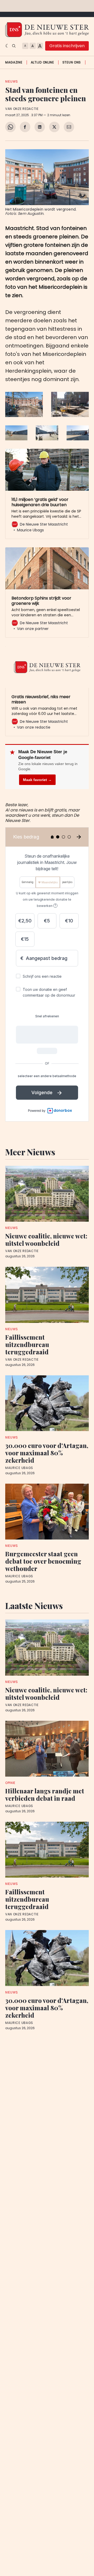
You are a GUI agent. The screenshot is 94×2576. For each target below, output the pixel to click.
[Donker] (7, 46)
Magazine (14, 62)
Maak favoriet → (37, 780)
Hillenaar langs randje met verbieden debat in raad (45, 1794)
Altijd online (42, 62)
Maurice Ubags (19, 1468)
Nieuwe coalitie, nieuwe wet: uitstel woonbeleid (46, 1239)
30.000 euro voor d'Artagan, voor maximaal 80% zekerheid (47, 1453)
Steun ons (72, 62)
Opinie (10, 1783)
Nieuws (12, 81)
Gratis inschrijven (67, 46)
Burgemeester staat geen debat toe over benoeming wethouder (43, 1561)
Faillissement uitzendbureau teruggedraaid (27, 1344)
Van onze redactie (22, 109)
